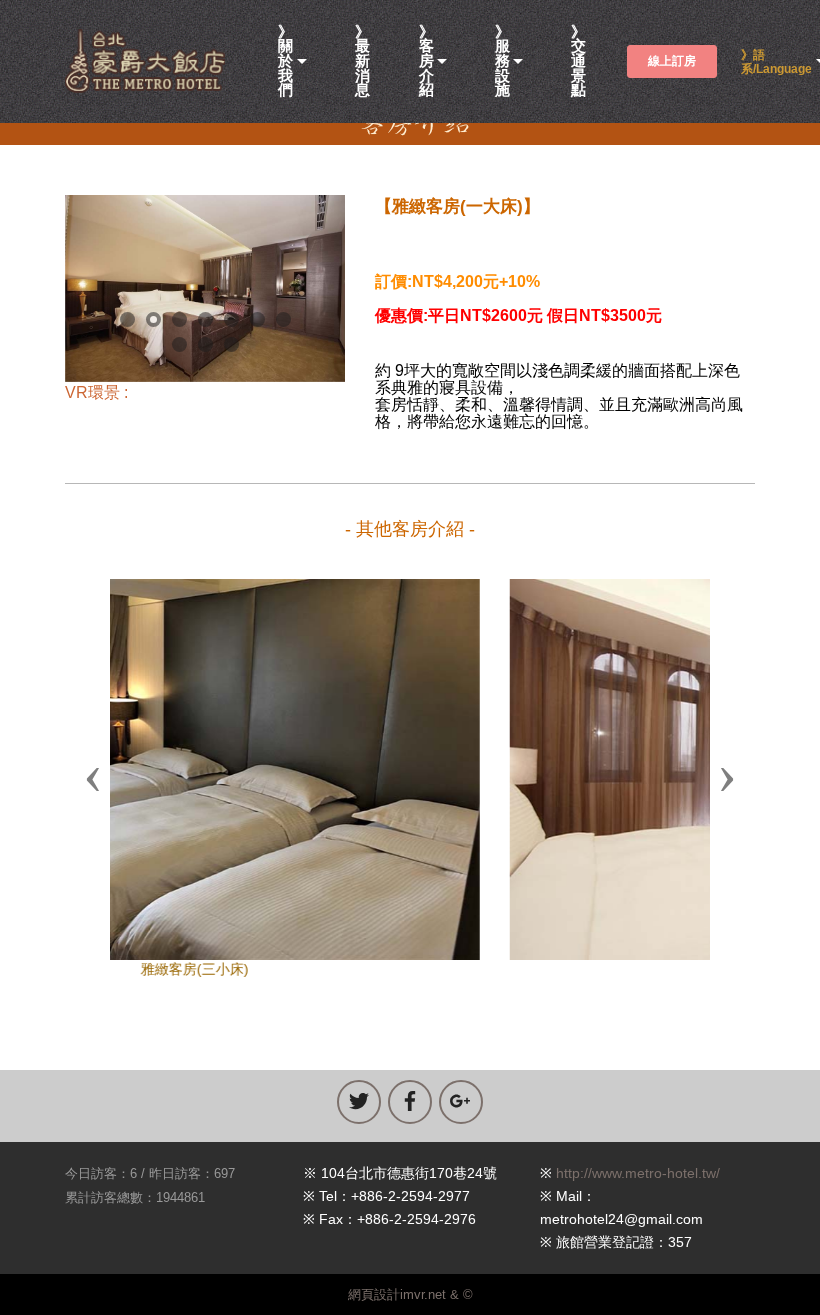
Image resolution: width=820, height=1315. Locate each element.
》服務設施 (502, 62)
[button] (93, 778)
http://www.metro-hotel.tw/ (638, 1173)
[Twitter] (359, 1102)
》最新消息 (362, 62)
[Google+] (461, 1102)
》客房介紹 (426, 62)
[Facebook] (410, 1102)
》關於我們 (285, 62)
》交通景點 (578, 62)
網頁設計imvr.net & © (410, 1294)
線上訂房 (672, 61)
